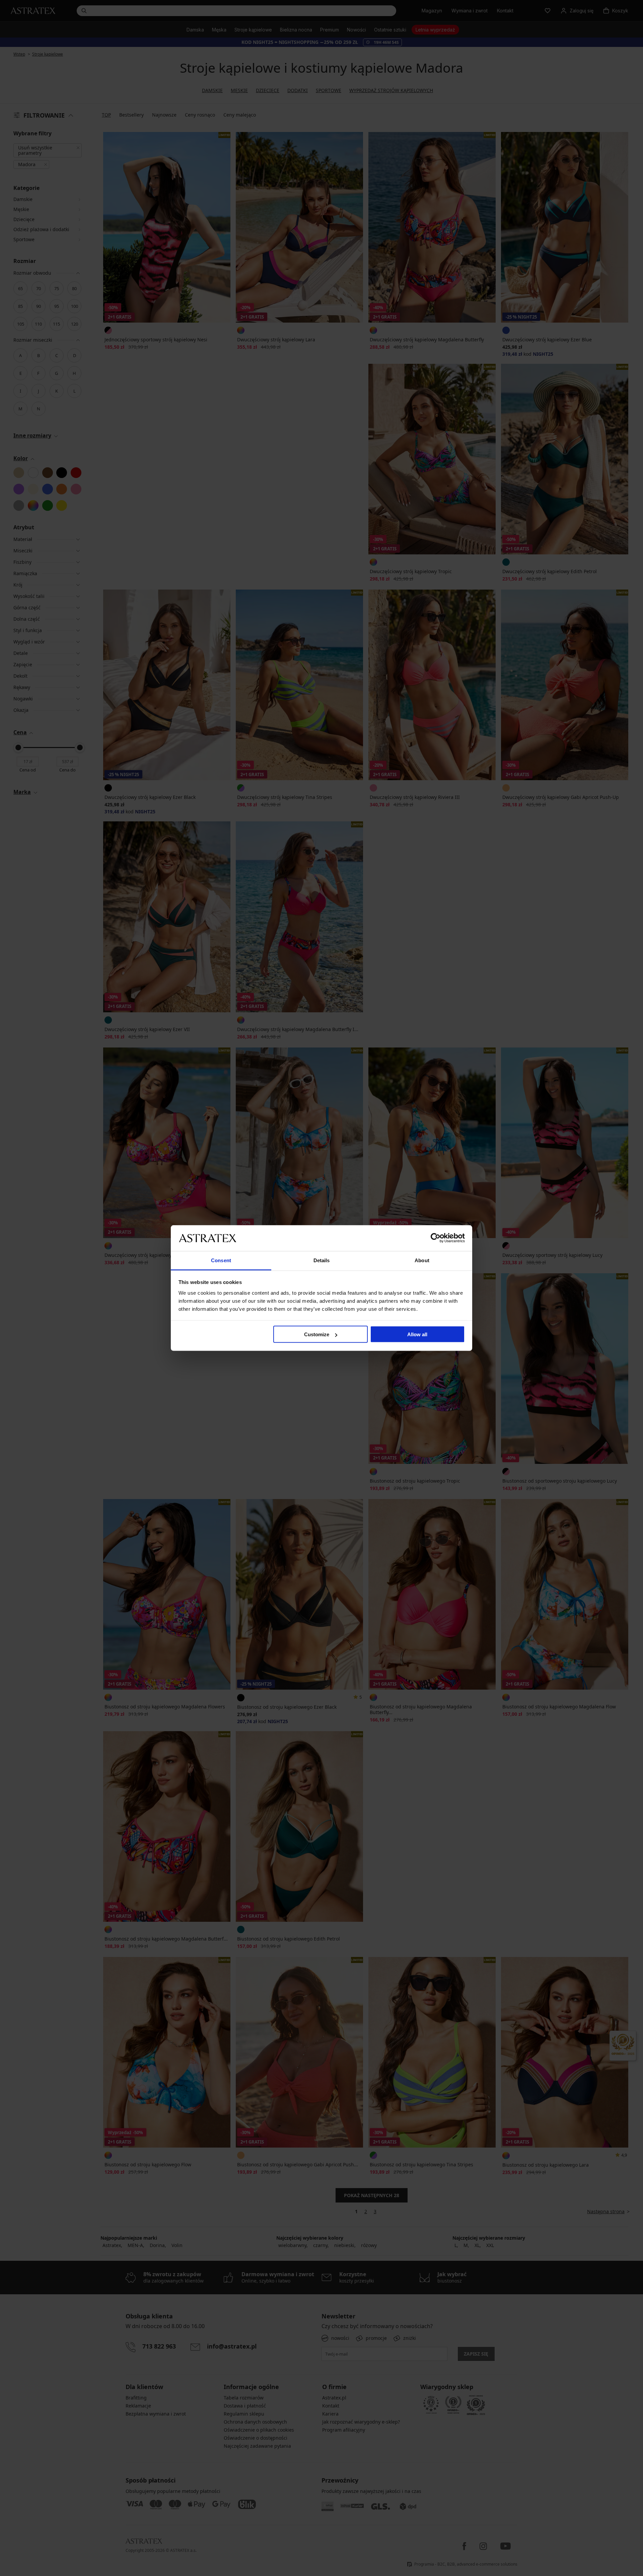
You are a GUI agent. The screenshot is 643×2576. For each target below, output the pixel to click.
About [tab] (422, 1260)
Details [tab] (322, 1260)
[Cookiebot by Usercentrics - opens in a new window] (436, 1238)
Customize (317, 1334)
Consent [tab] (221, 1260)
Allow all (417, 1334)
